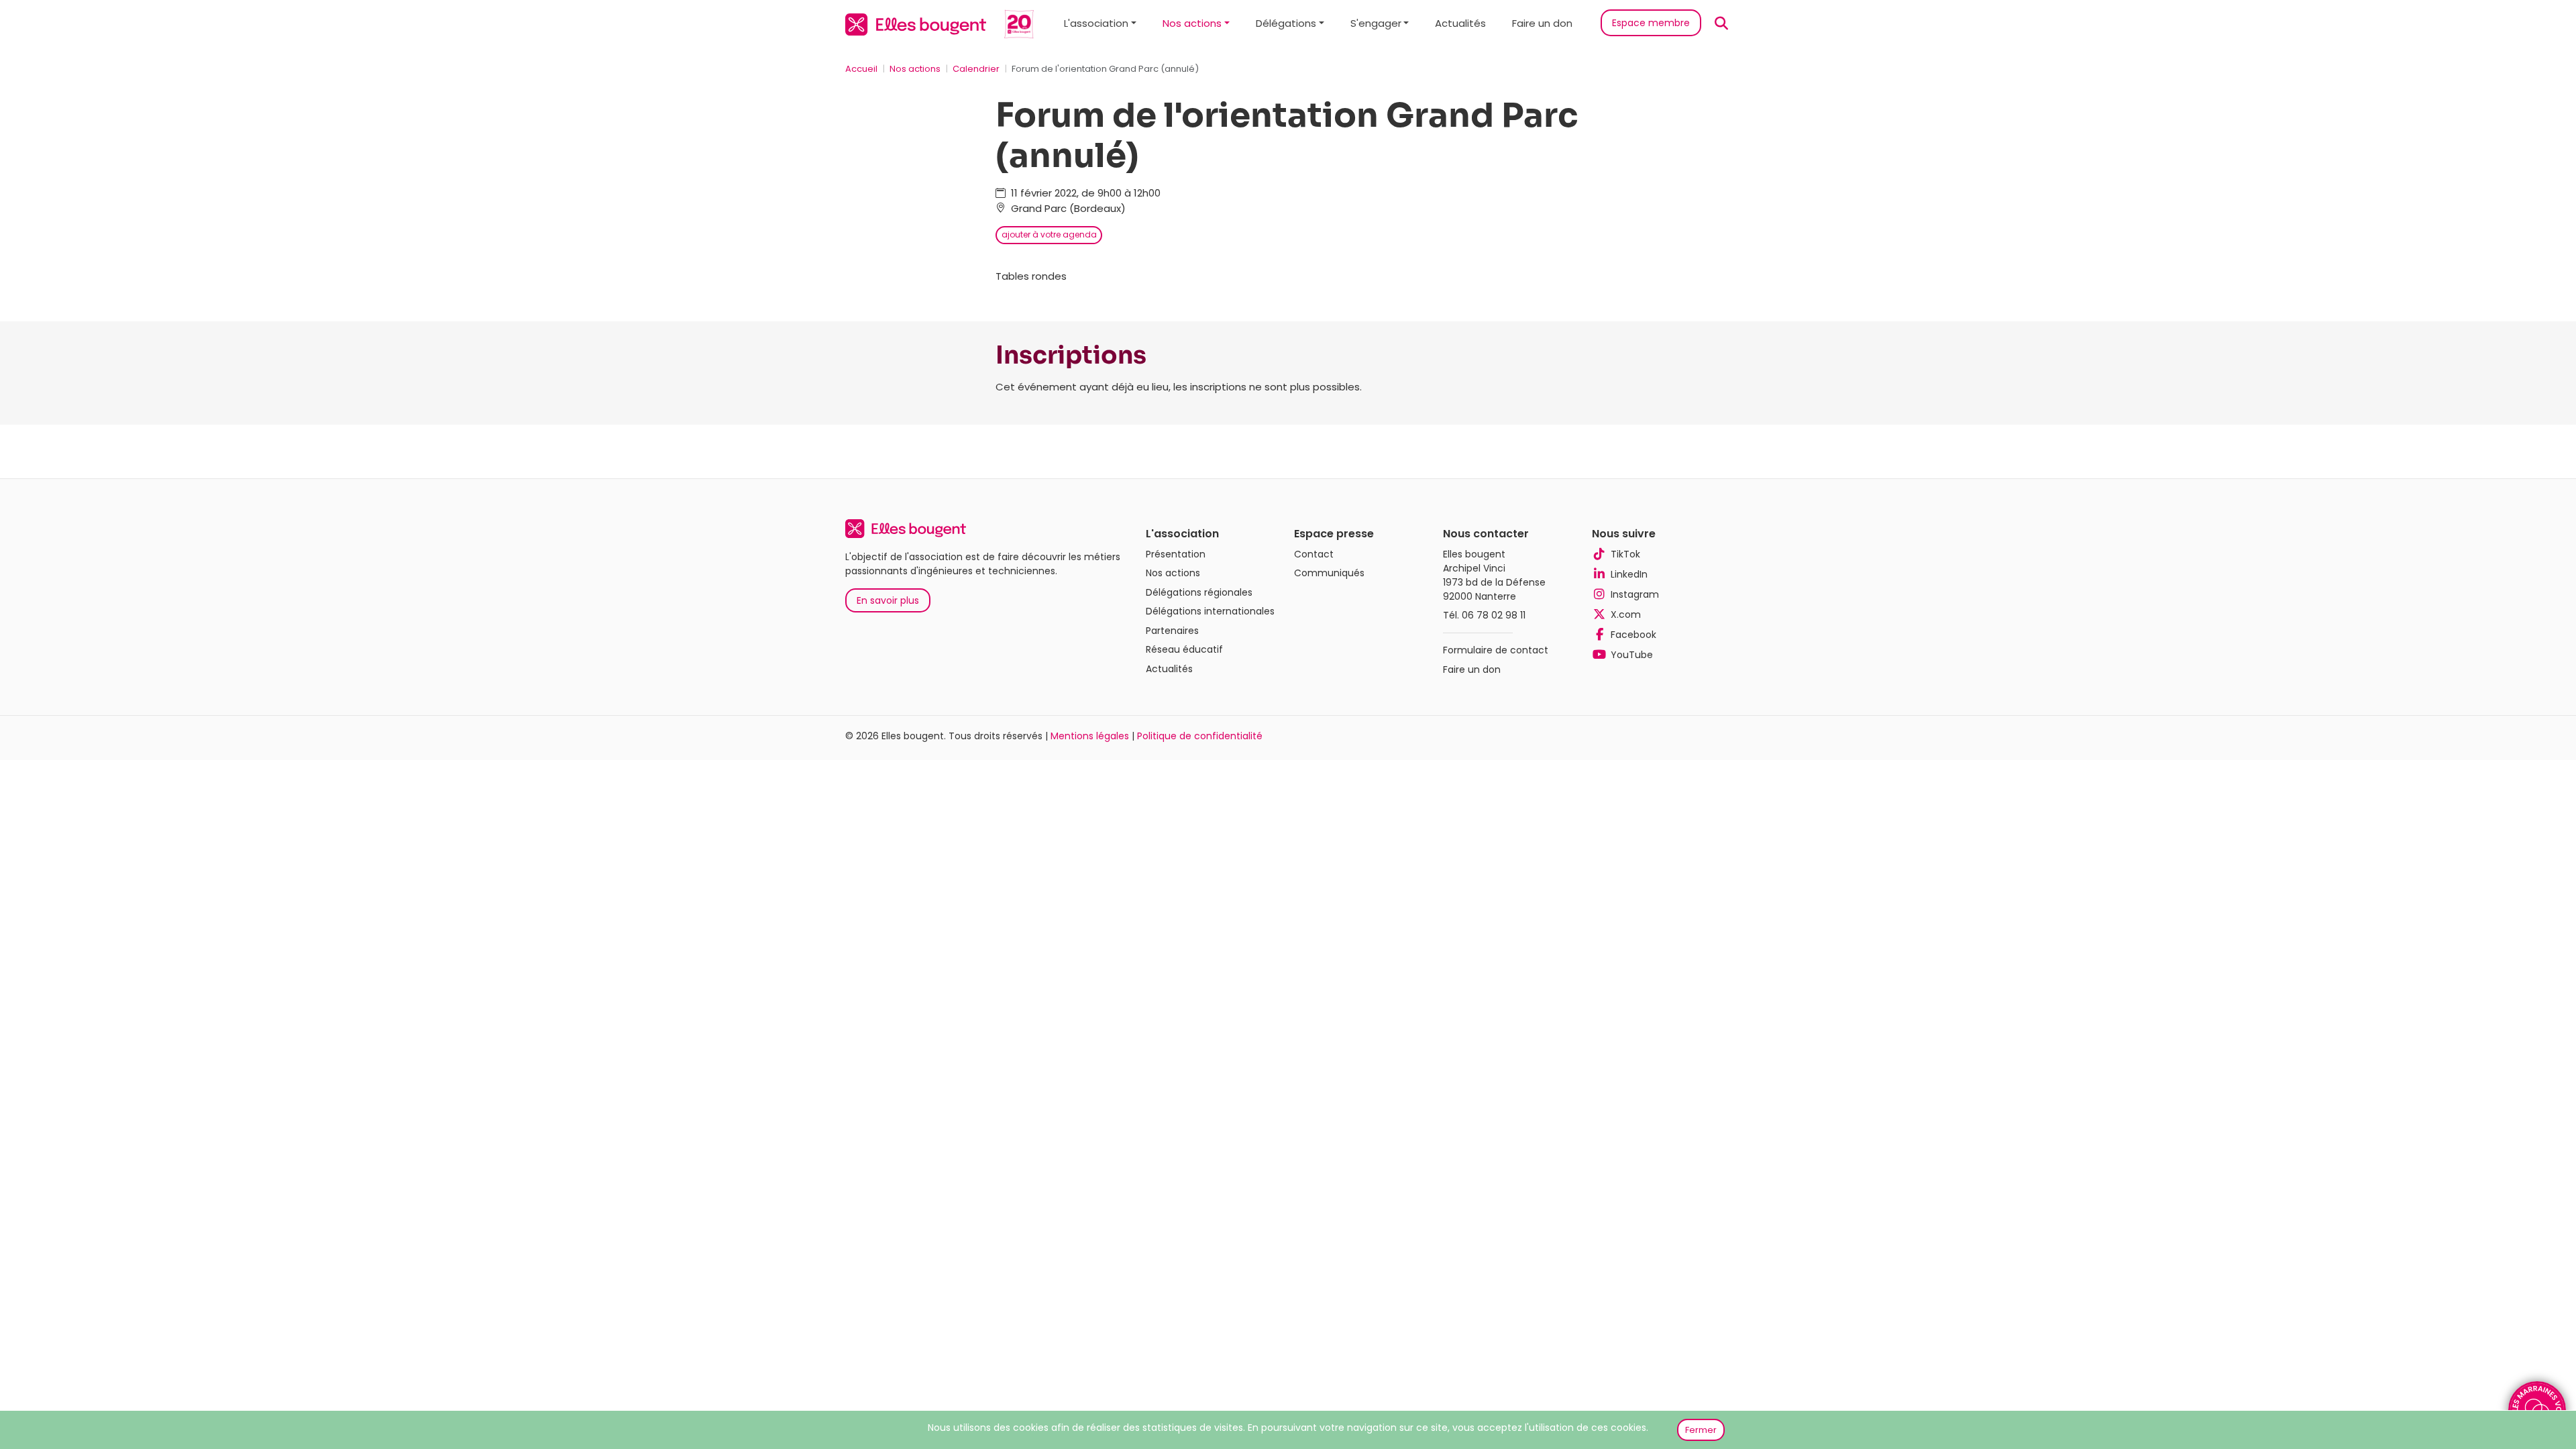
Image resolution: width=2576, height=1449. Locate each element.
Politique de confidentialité (1200, 736)
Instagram (1635, 594)
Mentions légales (1090, 736)
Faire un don (1542, 23)
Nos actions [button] (1192, 23)
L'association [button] (1096, 23)
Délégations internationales (1210, 611)
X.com (1626, 614)
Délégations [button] (1286, 23)
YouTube (1632, 655)
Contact (1314, 554)
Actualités (1460, 23)
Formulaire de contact (1496, 650)
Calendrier (976, 69)
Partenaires (1172, 631)
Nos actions (915, 69)
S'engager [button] (1376, 23)
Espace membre (1651, 23)
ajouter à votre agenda (1049, 234)
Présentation (1176, 554)
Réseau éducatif (1184, 649)
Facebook (1633, 635)
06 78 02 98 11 (1494, 615)
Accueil (861, 69)
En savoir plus (888, 600)
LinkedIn (1629, 574)
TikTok (1625, 554)
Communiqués (1329, 573)
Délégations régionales (1199, 592)
